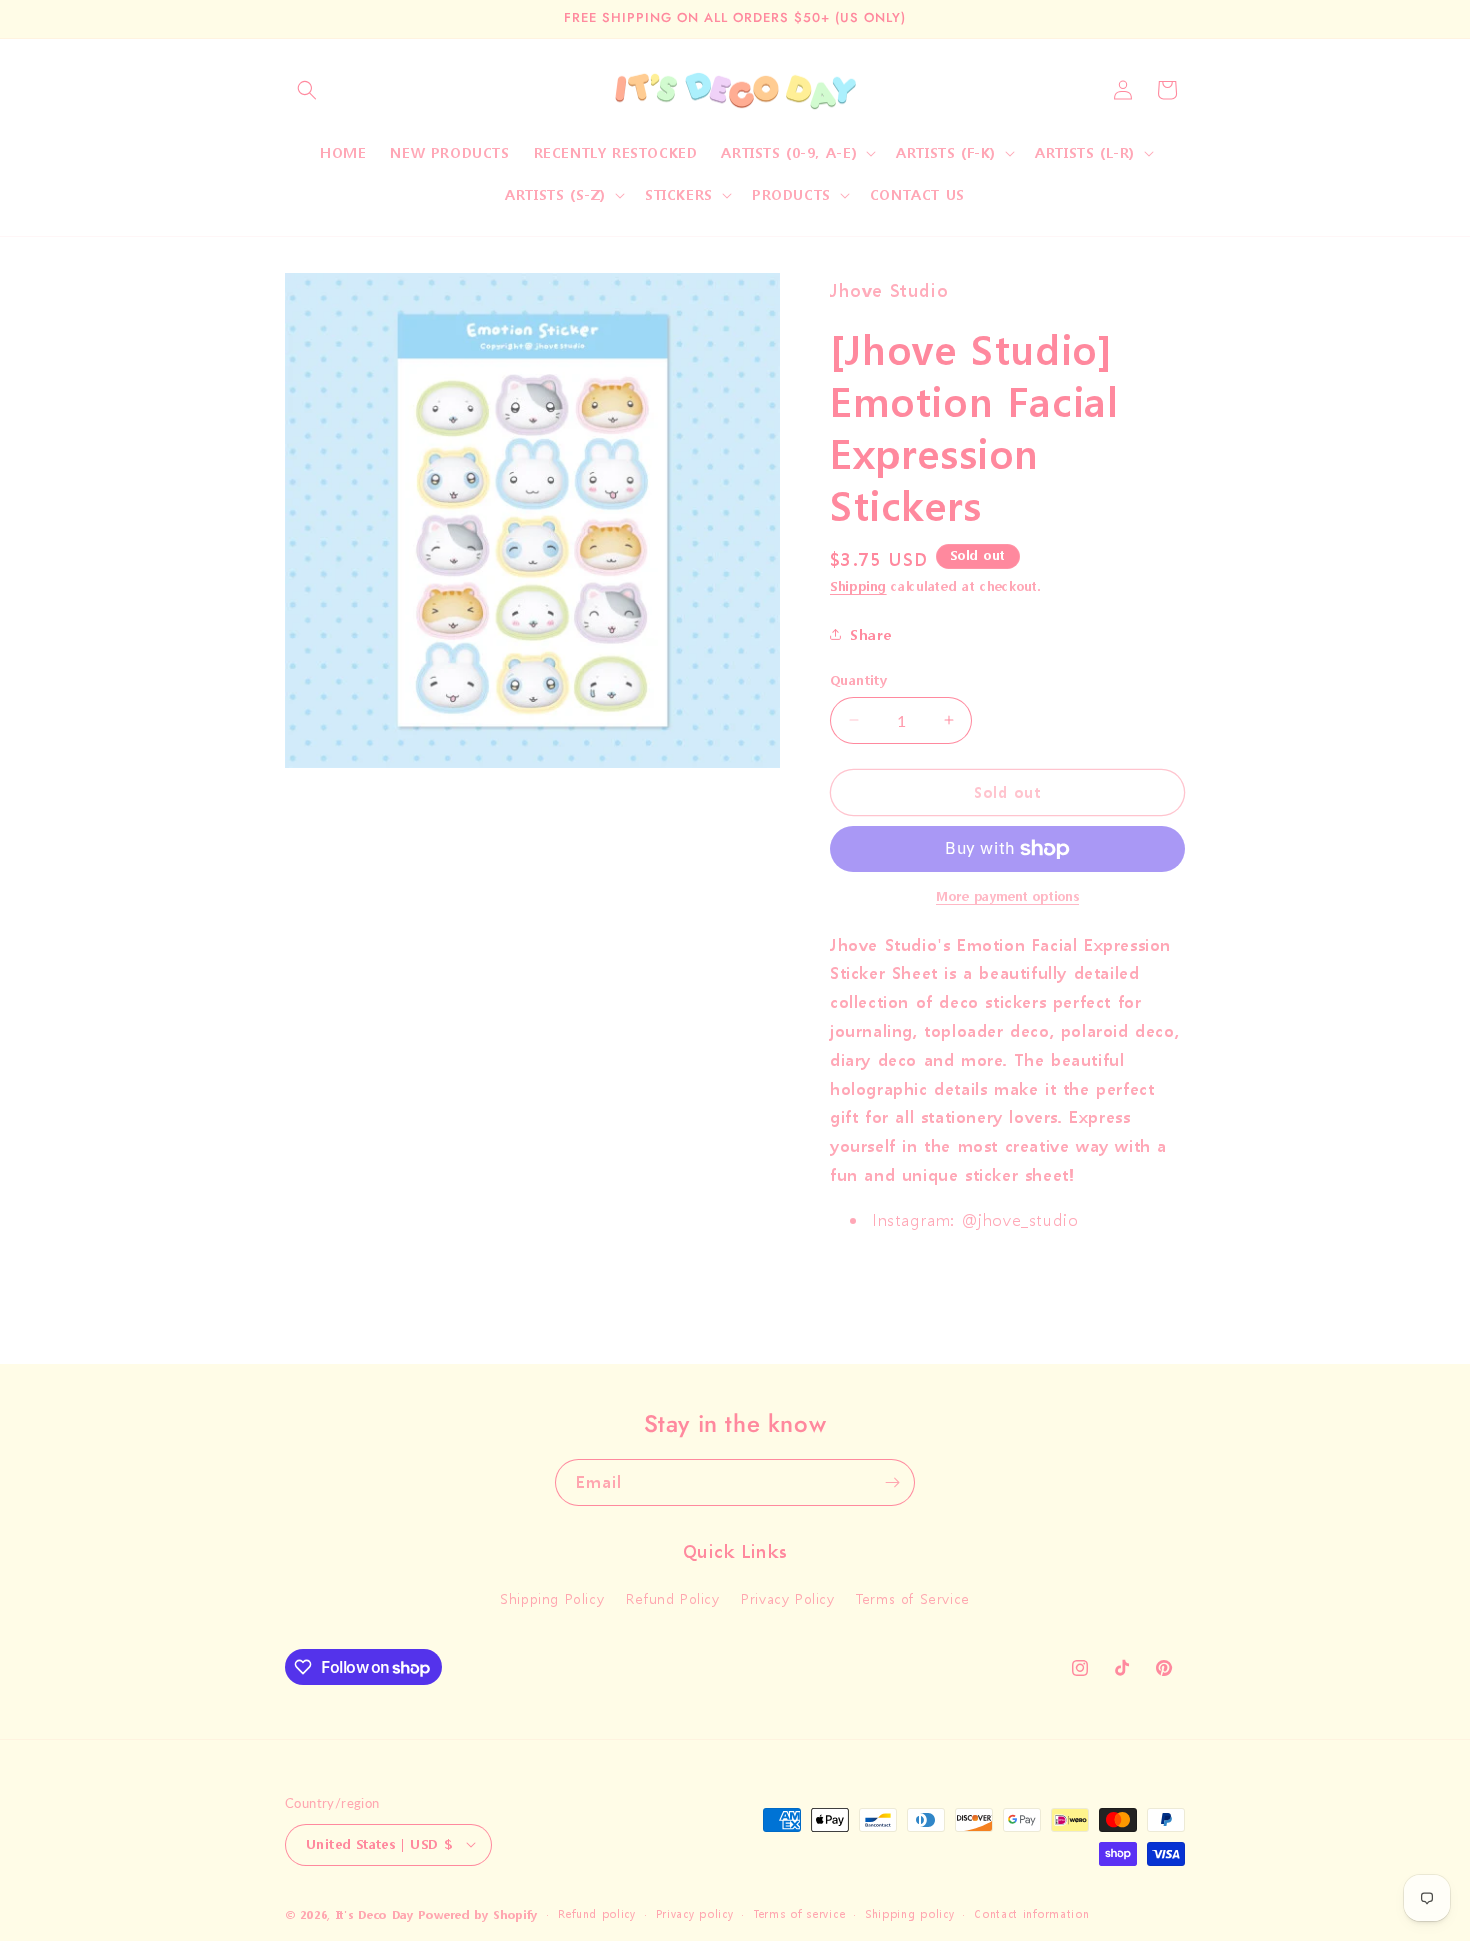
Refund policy (597, 1913)
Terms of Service (913, 1599)
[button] (307, 90)
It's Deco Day (375, 1914)
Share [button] (871, 634)
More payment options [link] (1007, 896)
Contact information (1031, 1913)
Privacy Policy (787, 1599)
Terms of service (799, 1913)
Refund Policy (673, 1599)
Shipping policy (910, 1913)
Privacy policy (695, 1913)
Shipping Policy (552, 1599)
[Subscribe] (892, 1482)
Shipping (858, 586)
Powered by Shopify (478, 1914)
